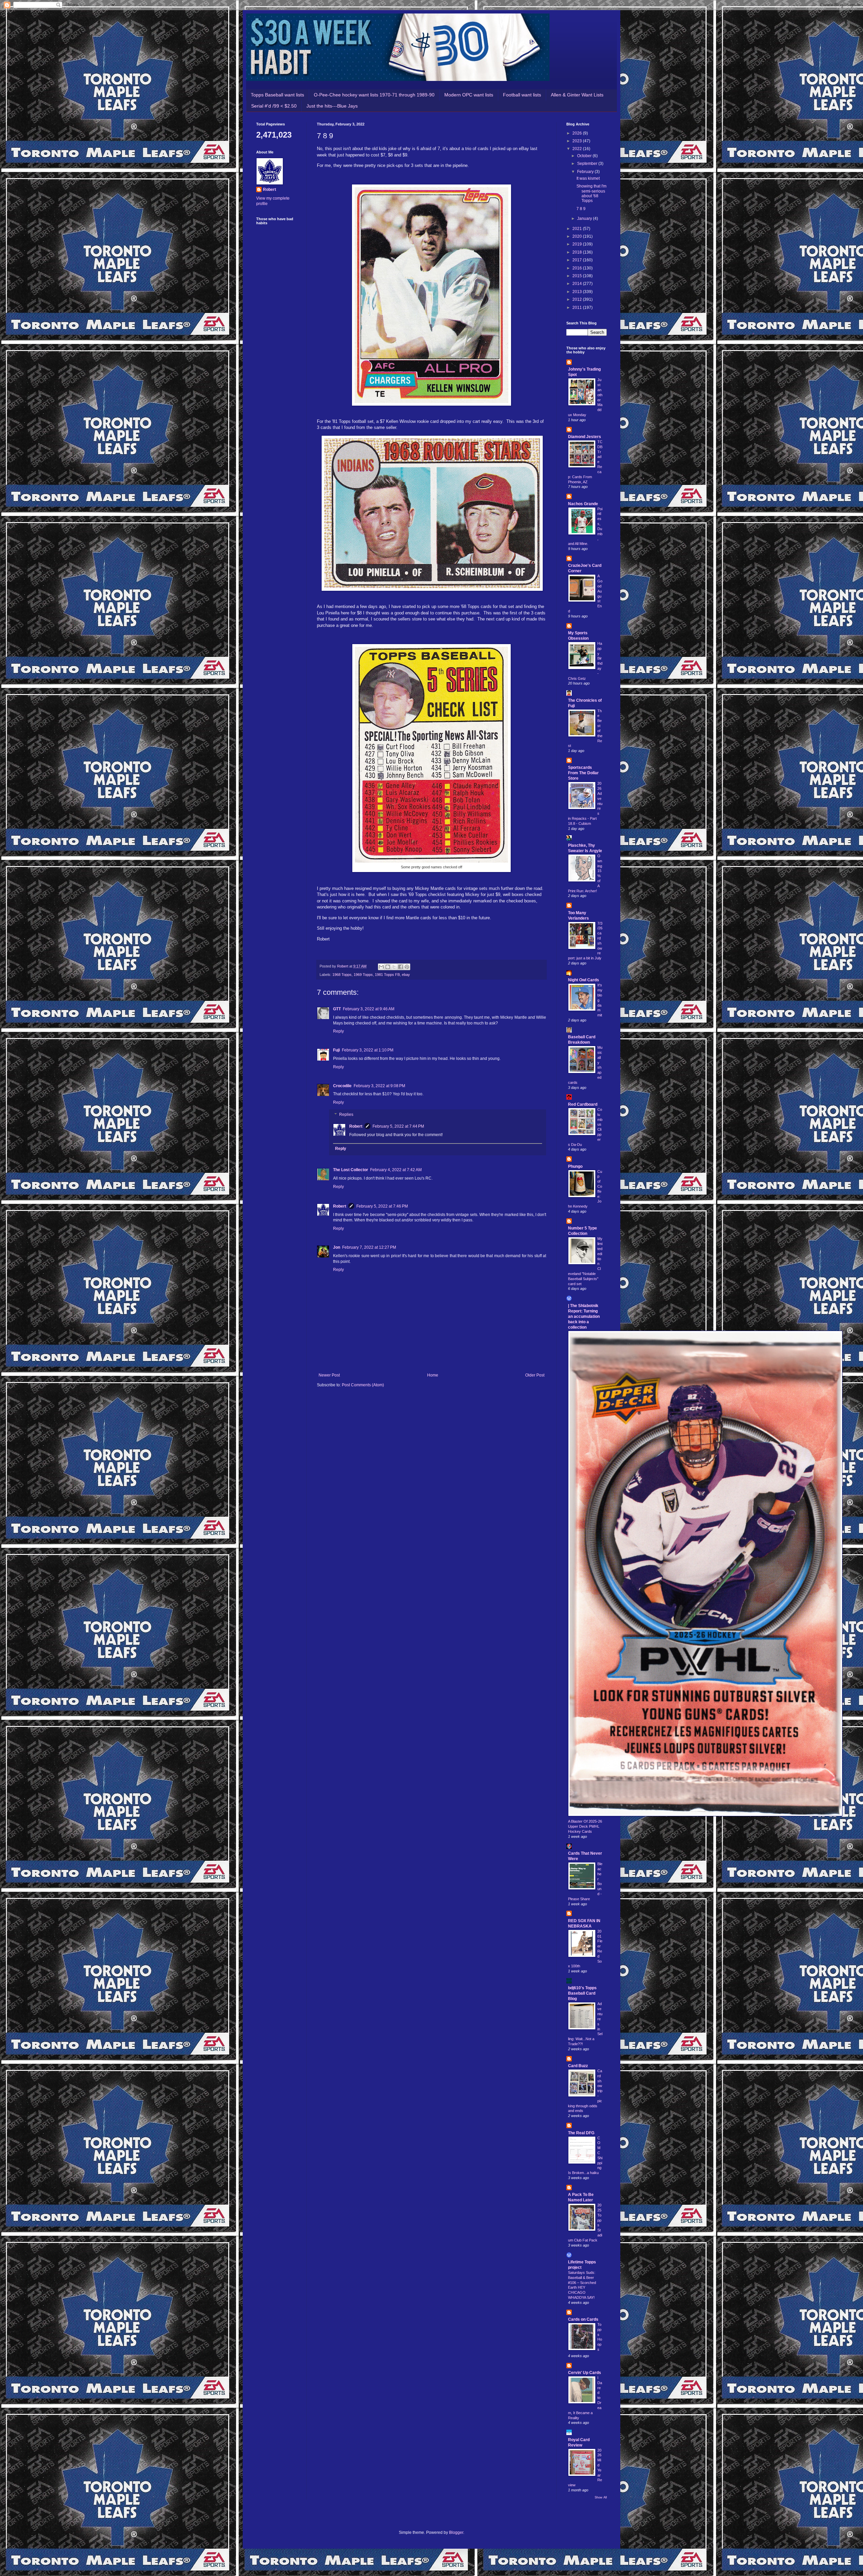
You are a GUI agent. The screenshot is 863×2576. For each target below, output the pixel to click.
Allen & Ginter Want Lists (577, 95)
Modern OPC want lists (469, 95)
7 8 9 (581, 209)
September (588, 164)
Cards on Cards (583, 2319)
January (585, 219)
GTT (337, 1009)
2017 (578, 260)
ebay (406, 975)
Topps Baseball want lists (277, 95)
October (585, 156)
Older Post (535, 1375)
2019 (578, 244)
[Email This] (381, 967)
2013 (578, 292)
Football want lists (522, 95)
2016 (578, 268)
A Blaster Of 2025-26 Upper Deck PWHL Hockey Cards (585, 1826)
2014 (578, 284)
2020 (578, 236)
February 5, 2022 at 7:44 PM (398, 1126)
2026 (578, 133)
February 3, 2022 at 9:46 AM (369, 1009)
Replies (346, 1115)
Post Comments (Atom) (363, 1385)
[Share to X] (394, 967)
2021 (578, 229)
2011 (578, 308)
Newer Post (329, 1375)
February (586, 172)
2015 (578, 276)
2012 (578, 299)
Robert (356, 1126)
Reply (338, 1031)
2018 (578, 252)
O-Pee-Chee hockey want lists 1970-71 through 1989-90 (374, 95)
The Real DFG (581, 2133)
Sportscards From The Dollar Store (583, 773)
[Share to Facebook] (400, 967)
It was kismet (588, 178)
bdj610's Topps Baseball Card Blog (582, 1993)
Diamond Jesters (585, 437)
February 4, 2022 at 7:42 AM (396, 1170)
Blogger (456, 2532)
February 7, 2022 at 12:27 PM (369, 1247)
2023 (578, 141)
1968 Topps (342, 975)
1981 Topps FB (387, 975)
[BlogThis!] (388, 967)
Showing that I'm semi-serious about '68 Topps (591, 193)
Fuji (336, 1050)
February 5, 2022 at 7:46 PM (382, 1206)
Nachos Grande (583, 504)
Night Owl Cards (584, 980)
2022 (578, 149)
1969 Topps (363, 975)
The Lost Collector (351, 1170)
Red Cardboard (583, 1104)
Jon (337, 1247)
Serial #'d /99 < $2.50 (274, 106)
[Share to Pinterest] (407, 967)
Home (433, 1375)
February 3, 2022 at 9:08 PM (379, 1086)
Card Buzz (578, 2066)
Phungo (575, 1166)
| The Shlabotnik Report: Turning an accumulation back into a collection (584, 1316)
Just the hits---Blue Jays (332, 106)
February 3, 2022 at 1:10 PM (368, 1050)
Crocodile (342, 1086)
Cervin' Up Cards (585, 2373)
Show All (601, 2497)
